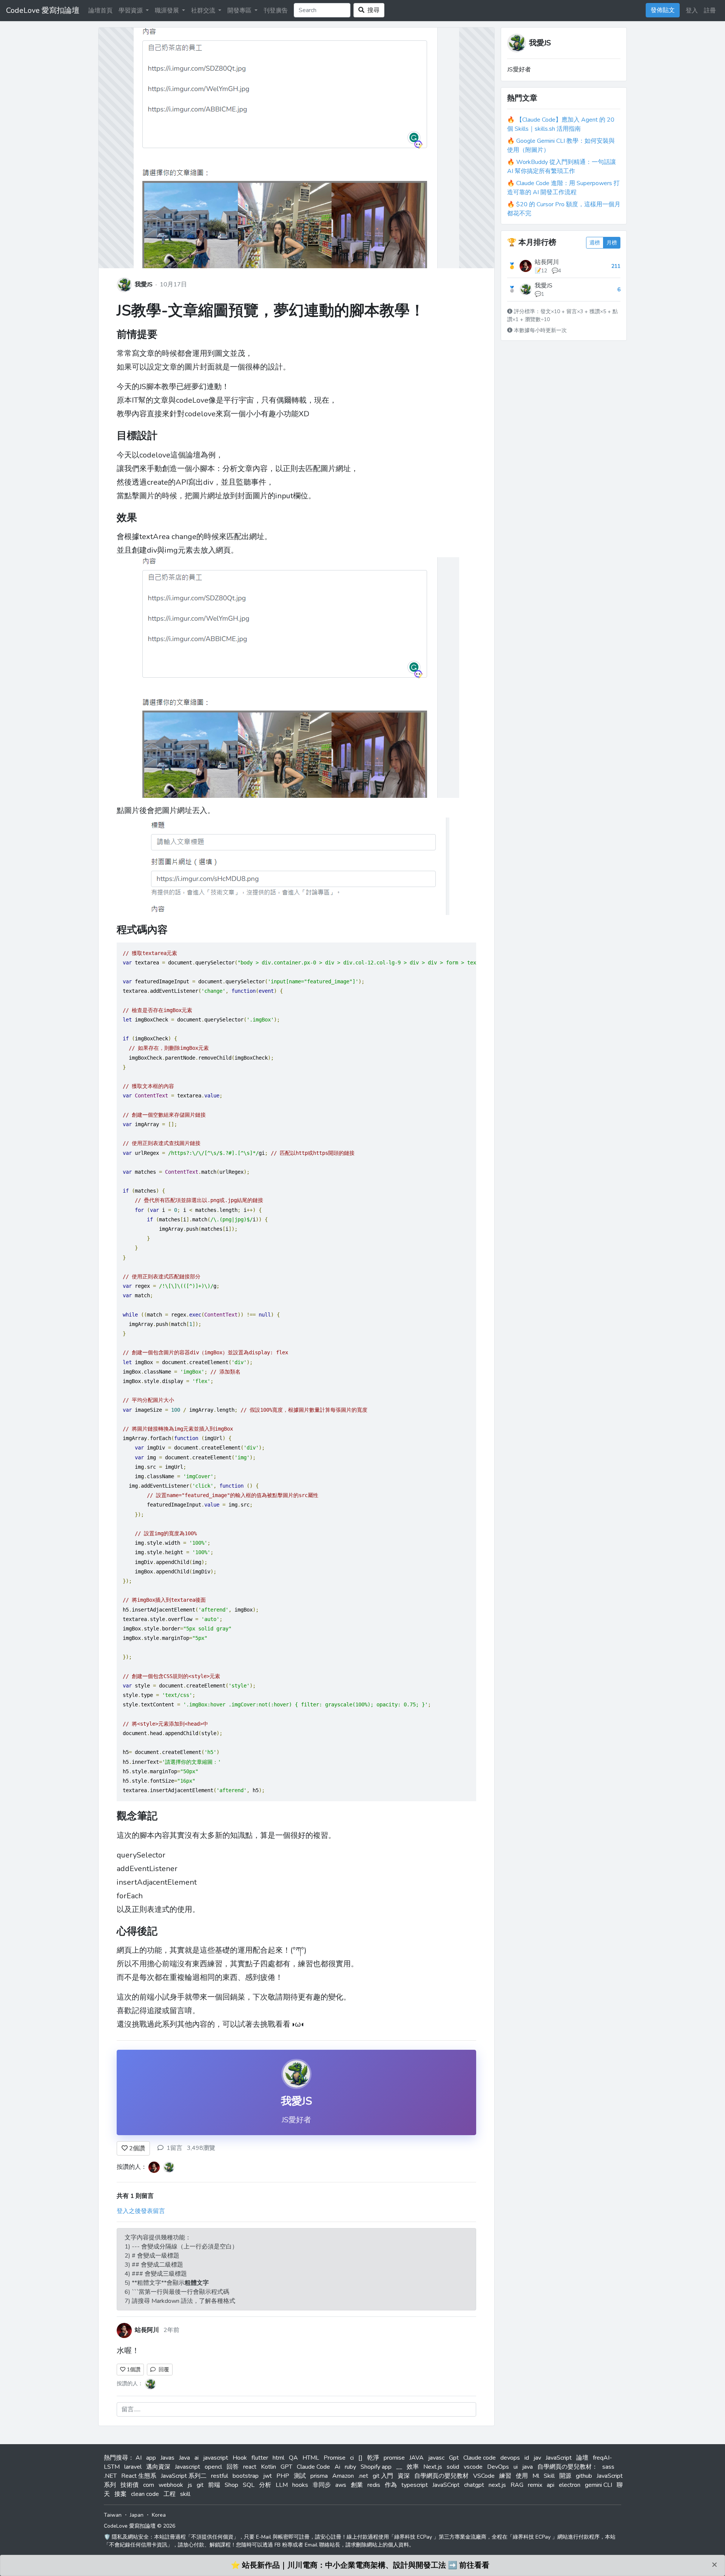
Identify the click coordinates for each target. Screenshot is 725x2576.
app (151, 2458)
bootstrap (246, 2476)
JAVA (416, 2458)
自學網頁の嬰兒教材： (568, 2467)
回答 (233, 2467)
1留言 (174, 2148)
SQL (249, 2485)
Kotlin (268, 2467)
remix (535, 2485)
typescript (415, 2485)
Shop (231, 2485)
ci (352, 2458)
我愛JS (144, 284)
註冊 (710, 11)
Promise (335, 2458)
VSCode (484, 2476)
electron (570, 2485)
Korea (159, 2515)
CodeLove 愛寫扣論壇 (43, 10)
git (200, 2485)
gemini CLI (599, 2485)
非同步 (322, 2485)
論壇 (582, 2458)
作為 (391, 2485)
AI (139, 2458)
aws (341, 2485)
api (551, 2485)
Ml (536, 2476)
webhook (171, 2485)
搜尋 (372, 10)
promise (394, 2458)
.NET (110, 2476)
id (527, 2458)
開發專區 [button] (240, 11)
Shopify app (376, 2467)
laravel (133, 2467)
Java (184, 2458)
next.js (497, 2485)
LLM (282, 2485)
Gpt (454, 2458)
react (250, 2467)
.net (363, 2476)
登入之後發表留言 (141, 2211)
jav (537, 2458)
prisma (319, 2476)
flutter (260, 2458)
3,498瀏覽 (201, 2148)
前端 (214, 2485)
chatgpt (474, 2485)
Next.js (433, 2467)
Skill (549, 2476)
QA (293, 2458)
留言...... (131, 2409)
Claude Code (313, 2467)
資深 (404, 2476)
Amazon (343, 2476)
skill (185, 2494)
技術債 (130, 2485)
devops (510, 2458)
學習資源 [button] (131, 11)
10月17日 (173, 284)
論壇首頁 (100, 11)
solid (453, 2467)
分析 (265, 2485)
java (528, 2467)
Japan (137, 2515)
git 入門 (383, 2476)
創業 (357, 2485)
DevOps (498, 2467)
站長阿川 (547, 262)
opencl (213, 2467)
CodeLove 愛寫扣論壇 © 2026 (140, 2526)
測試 (300, 2476)
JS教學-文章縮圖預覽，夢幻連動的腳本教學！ (271, 311)
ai (197, 2458)
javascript (216, 2458)
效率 (413, 2467)
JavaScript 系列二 (184, 2476)
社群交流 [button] (204, 11)
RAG (517, 2485)
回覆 (162, 2370)
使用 (522, 2476)
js (190, 2485)
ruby (350, 2467)
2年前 (171, 2330)
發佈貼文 (663, 10)
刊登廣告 (276, 11)
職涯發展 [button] (168, 11)
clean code (145, 2494)
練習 (505, 2476)
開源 (565, 2476)
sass (608, 2467)
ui (516, 2467)
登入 (692, 11)
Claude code (480, 2458)
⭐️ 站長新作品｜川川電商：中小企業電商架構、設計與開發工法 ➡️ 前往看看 (360, 2565)
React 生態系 (139, 2476)
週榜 (595, 243)
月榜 (612, 243)
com (149, 2485)
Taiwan (113, 2515)
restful (220, 2476)
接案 (120, 2494)
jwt (268, 2476)
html (278, 2458)
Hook (240, 2458)
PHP (283, 2476)
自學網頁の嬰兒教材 (441, 2476)
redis (374, 2485)
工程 (170, 2494)
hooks (300, 2485)
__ (399, 2467)
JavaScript (559, 2458)
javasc (436, 2458)
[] (360, 2458)
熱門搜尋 (116, 2458)
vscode (473, 2467)
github (584, 2476)
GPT (286, 2467)
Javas (167, 2458)
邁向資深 (158, 2467)
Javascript (187, 2467)
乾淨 (373, 2458)
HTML (311, 2458)
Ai (337, 2467)
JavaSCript (446, 2485)
